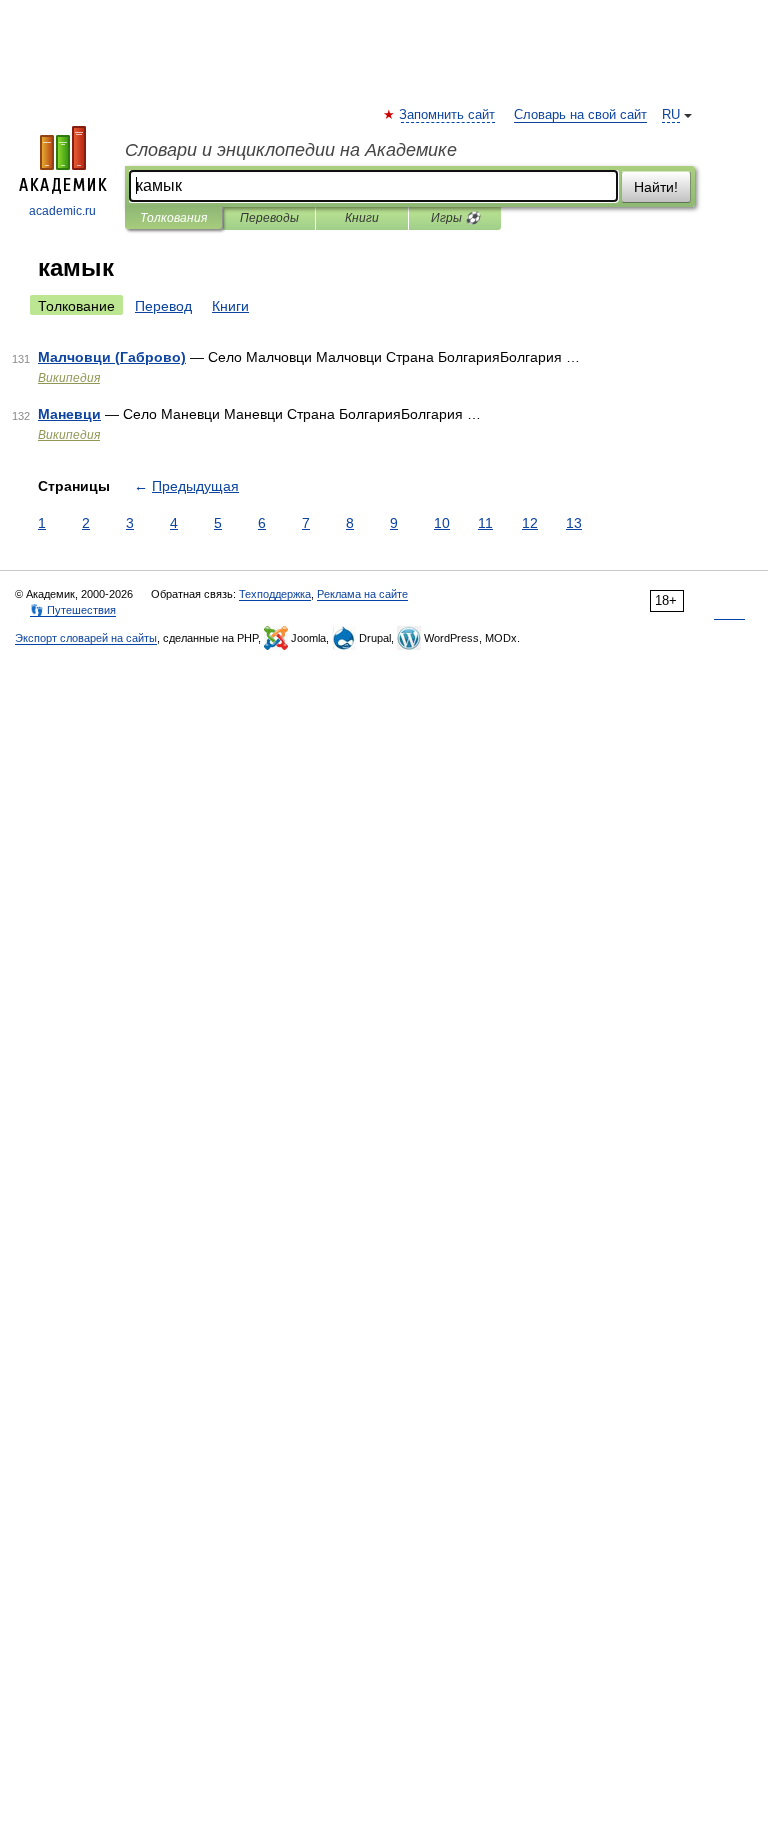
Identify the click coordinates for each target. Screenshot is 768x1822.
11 (485, 523)
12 (530, 523)
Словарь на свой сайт (580, 115)
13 (574, 523)
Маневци (69, 414)
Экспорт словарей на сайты (86, 638)
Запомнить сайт (448, 115)
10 (442, 523)
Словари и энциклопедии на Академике (291, 150)
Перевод (163, 306)
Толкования (173, 218)
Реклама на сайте (362, 594)
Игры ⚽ (455, 218)
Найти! (656, 187)
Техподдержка (275, 594)
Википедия (69, 378)
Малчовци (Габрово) (112, 357)
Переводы (269, 218)
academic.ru (62, 211)
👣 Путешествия (73, 610)
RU (671, 115)
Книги (362, 218)
